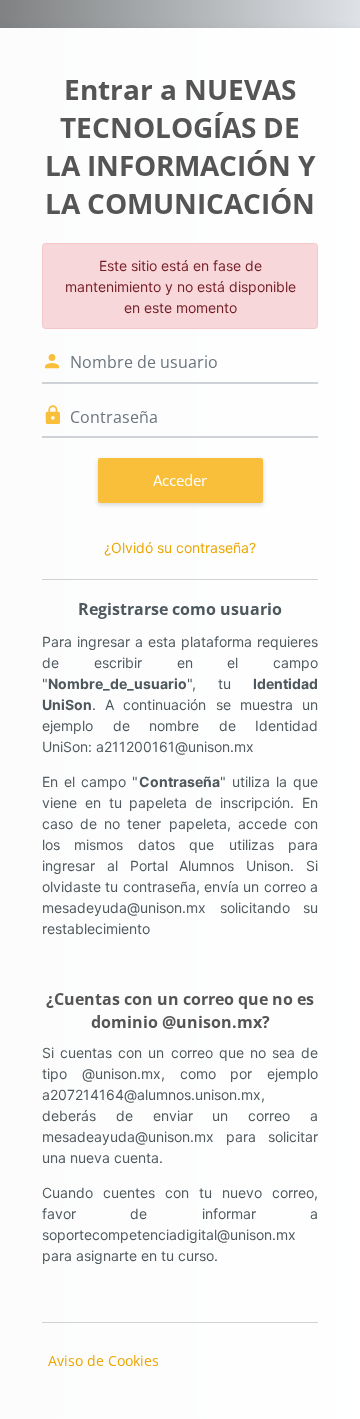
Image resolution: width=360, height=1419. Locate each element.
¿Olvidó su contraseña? (180, 547)
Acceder (180, 480)
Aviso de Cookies (103, 1360)
